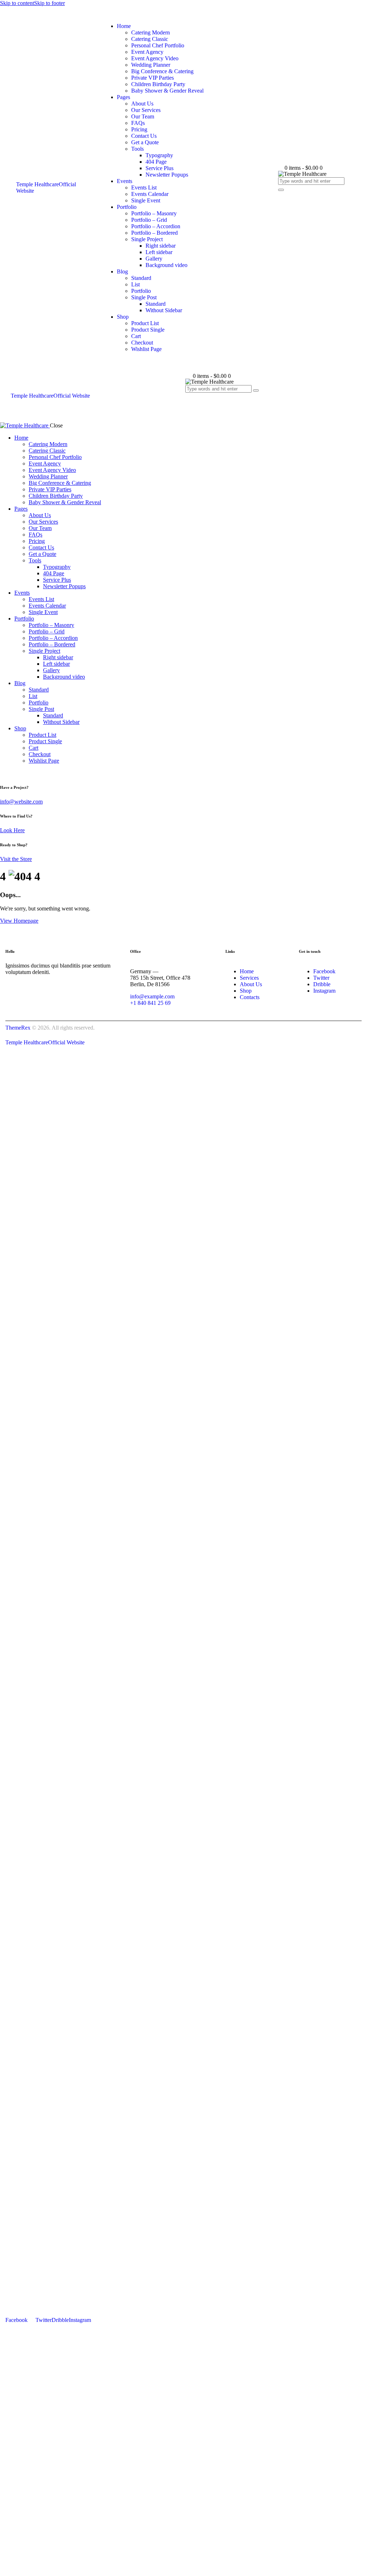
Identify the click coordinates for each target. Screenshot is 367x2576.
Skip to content (17, 3)
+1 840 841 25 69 (150, 1003)
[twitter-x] (4, 773)
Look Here (12, 830)
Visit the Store (16, 859)
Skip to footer (49, 3)
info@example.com (152, 996)
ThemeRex (18, 1028)
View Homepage (19, 921)
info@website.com (21, 802)
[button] (189, 395)
